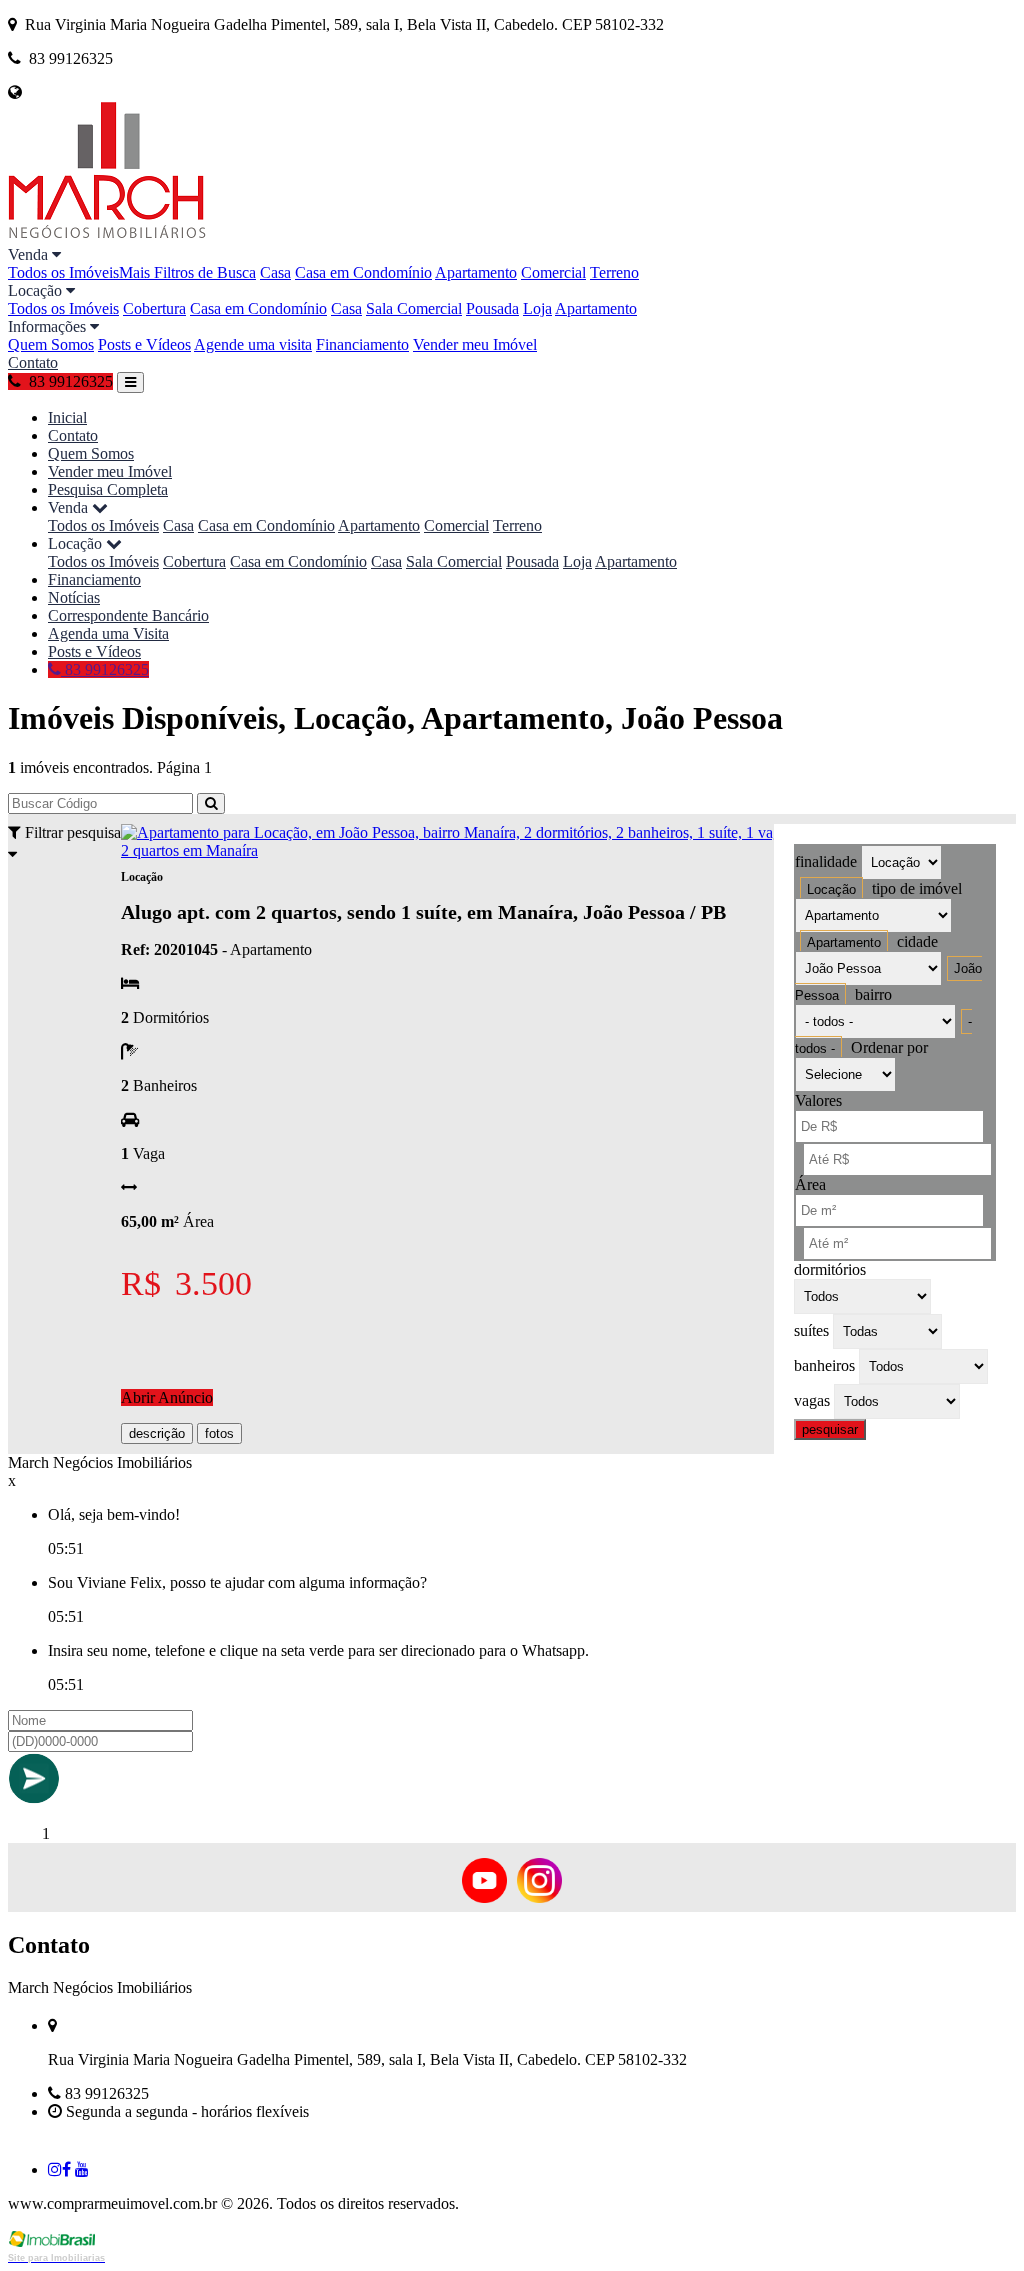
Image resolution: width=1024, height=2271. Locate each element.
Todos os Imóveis (63, 272)
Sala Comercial (414, 308)
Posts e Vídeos (144, 344)
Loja (537, 308)
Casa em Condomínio (363, 272)
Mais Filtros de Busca (187, 272)
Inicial (67, 417)
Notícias (74, 597)
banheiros (824, 1365)
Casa (275, 272)
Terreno (614, 272)
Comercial (553, 272)
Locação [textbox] (831, 889)
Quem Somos (51, 344)
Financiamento (362, 344)
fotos (219, 1433)
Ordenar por (889, 1047)
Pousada (492, 308)
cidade (917, 941)
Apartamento (476, 272)
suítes (811, 1330)
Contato (33, 362)
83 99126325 (105, 669)
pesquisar (830, 1429)
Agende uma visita (253, 344)
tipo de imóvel (917, 888)
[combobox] (831, 889)
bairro (873, 994)
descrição (157, 1433)
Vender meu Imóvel (475, 344)
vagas (812, 1400)
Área (810, 1184)
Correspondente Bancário (128, 615)
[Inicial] (108, 236)
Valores (818, 1100)
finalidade (826, 861)
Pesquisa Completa (108, 489)
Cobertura (154, 308)
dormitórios (830, 1269)
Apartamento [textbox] (844, 942)
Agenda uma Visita (108, 633)
